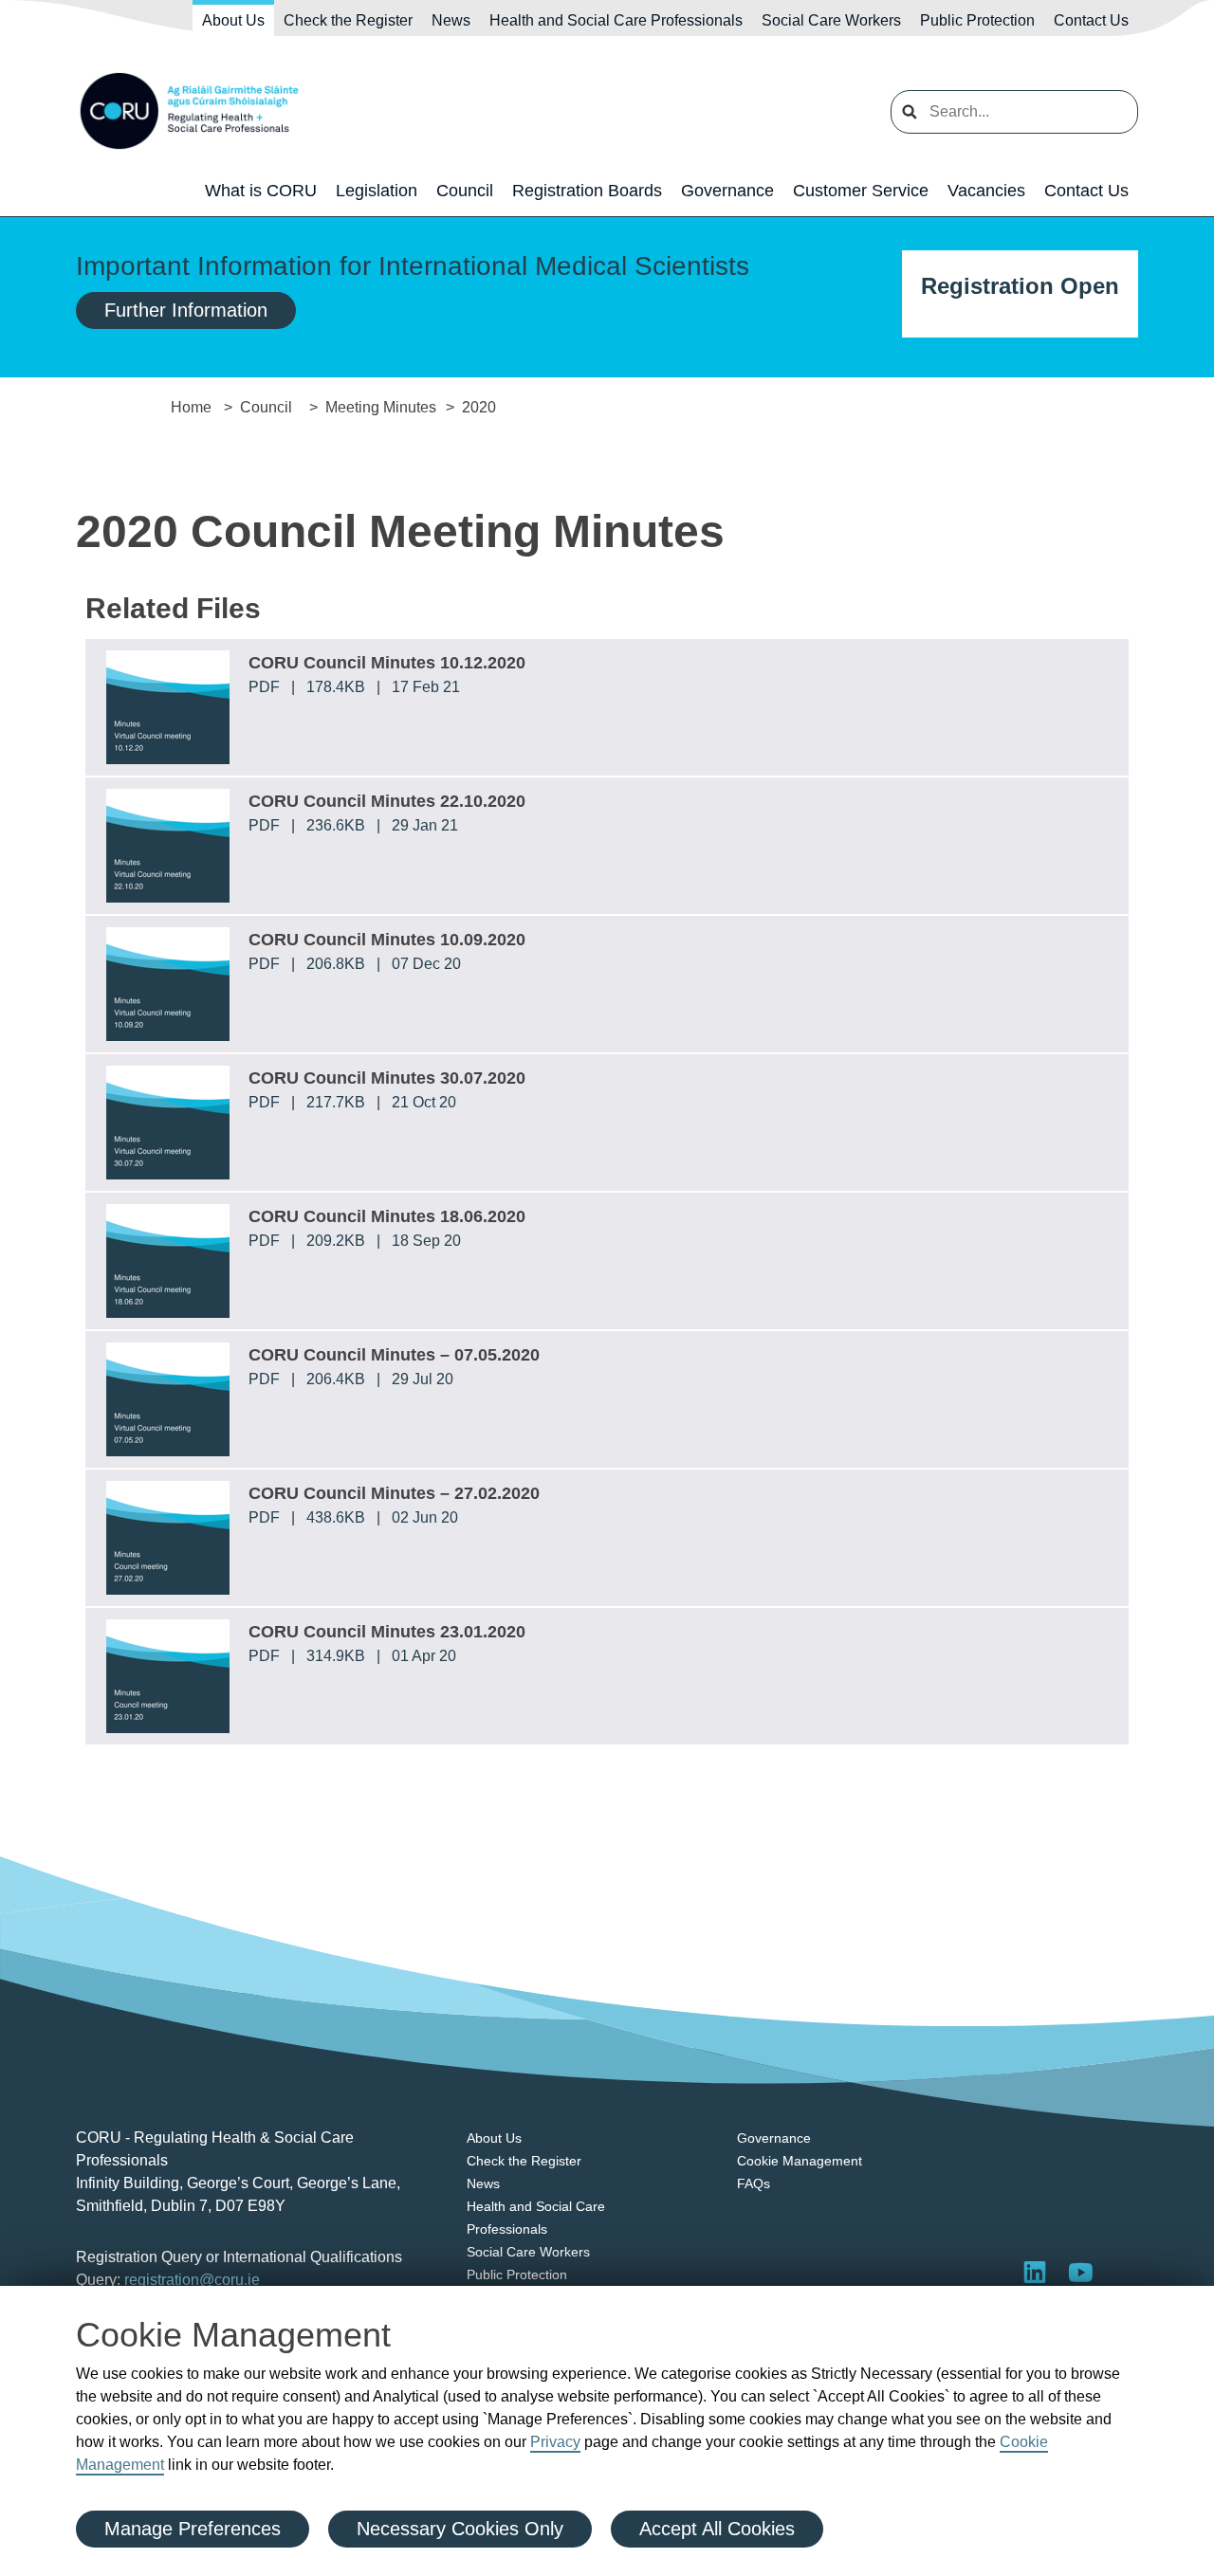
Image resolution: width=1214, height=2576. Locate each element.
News (451, 20)
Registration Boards (587, 191)
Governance (727, 191)
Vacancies (986, 191)
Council (465, 191)
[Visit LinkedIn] (1035, 2272)
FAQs (754, 2183)
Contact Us (1091, 20)
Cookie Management (800, 2161)
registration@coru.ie (192, 2280)
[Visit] (1080, 2272)
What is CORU (261, 191)
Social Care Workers (831, 20)
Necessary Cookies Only (460, 2529)
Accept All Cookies (717, 2529)
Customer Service (861, 191)
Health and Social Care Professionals (616, 20)
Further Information (186, 310)
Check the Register (348, 20)
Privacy (555, 2442)
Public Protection (977, 20)
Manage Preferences (193, 2529)
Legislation (377, 191)
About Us (233, 20)
